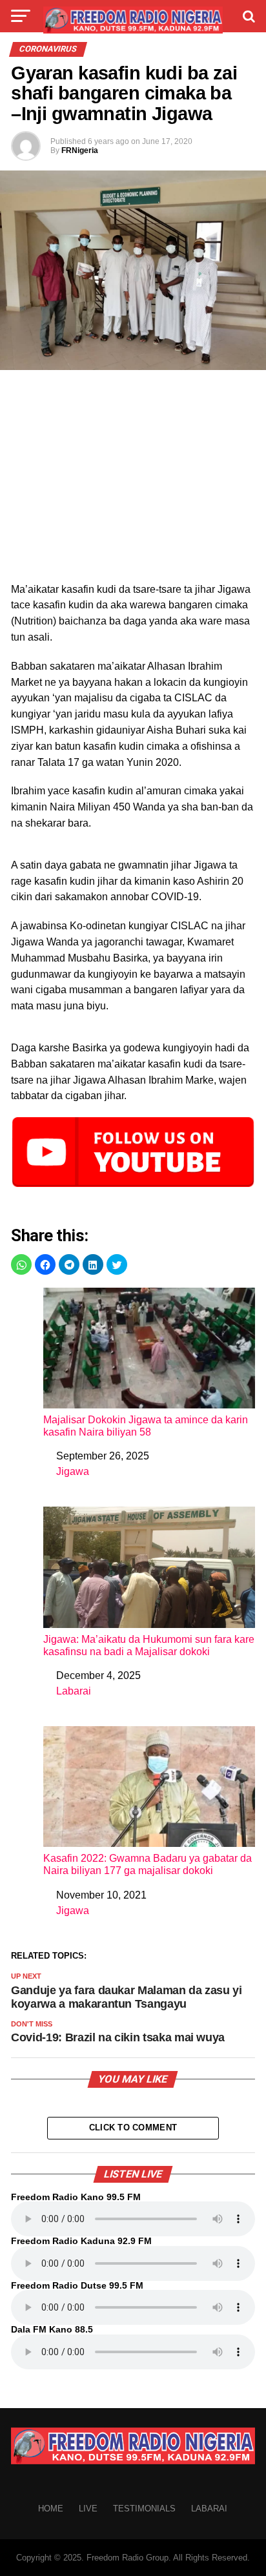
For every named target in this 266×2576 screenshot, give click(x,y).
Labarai (74, 1691)
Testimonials (144, 2509)
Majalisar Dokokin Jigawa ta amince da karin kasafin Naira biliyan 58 (146, 1426)
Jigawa (73, 1471)
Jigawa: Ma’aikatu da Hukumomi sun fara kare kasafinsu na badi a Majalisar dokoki (149, 1645)
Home (51, 2509)
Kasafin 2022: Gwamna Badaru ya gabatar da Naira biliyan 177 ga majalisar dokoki (148, 1864)
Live (88, 2509)
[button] (21, 1264)
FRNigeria (80, 150)
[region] (133, 480)
